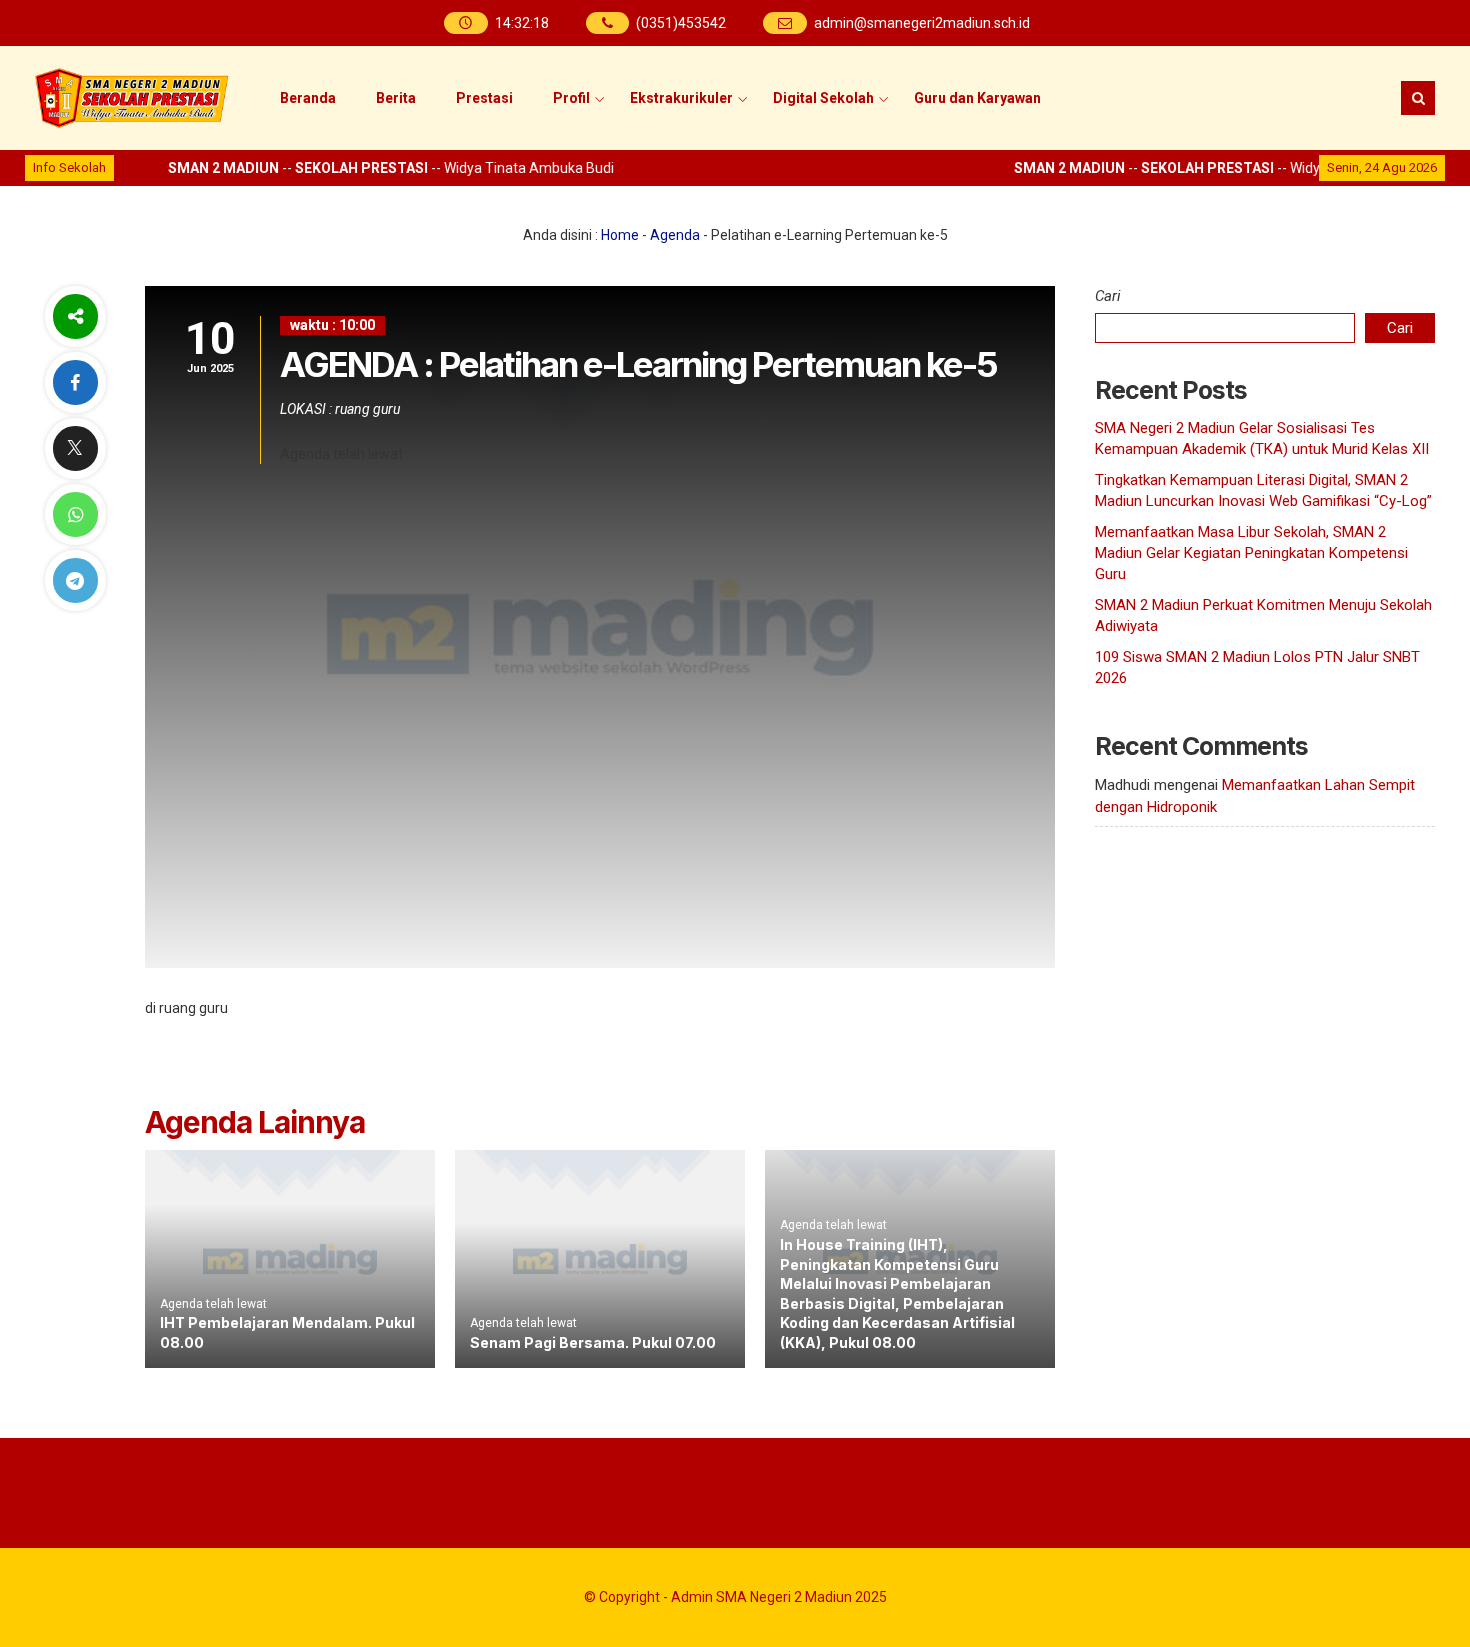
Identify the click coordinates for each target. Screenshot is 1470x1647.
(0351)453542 (681, 23)
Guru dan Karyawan (977, 98)
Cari (1108, 296)
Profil (571, 98)
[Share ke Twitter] (75, 448)
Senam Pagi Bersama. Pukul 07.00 (593, 1342)
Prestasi (484, 98)
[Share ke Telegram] (75, 580)
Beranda (308, 98)
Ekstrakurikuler (681, 98)
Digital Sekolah (823, 98)
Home (620, 235)
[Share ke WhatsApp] (75, 514)
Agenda (675, 235)
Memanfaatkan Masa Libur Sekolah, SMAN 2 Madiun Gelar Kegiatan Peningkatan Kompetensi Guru (1251, 553)
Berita (396, 98)
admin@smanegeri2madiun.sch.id (922, 23)
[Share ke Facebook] (75, 382)
